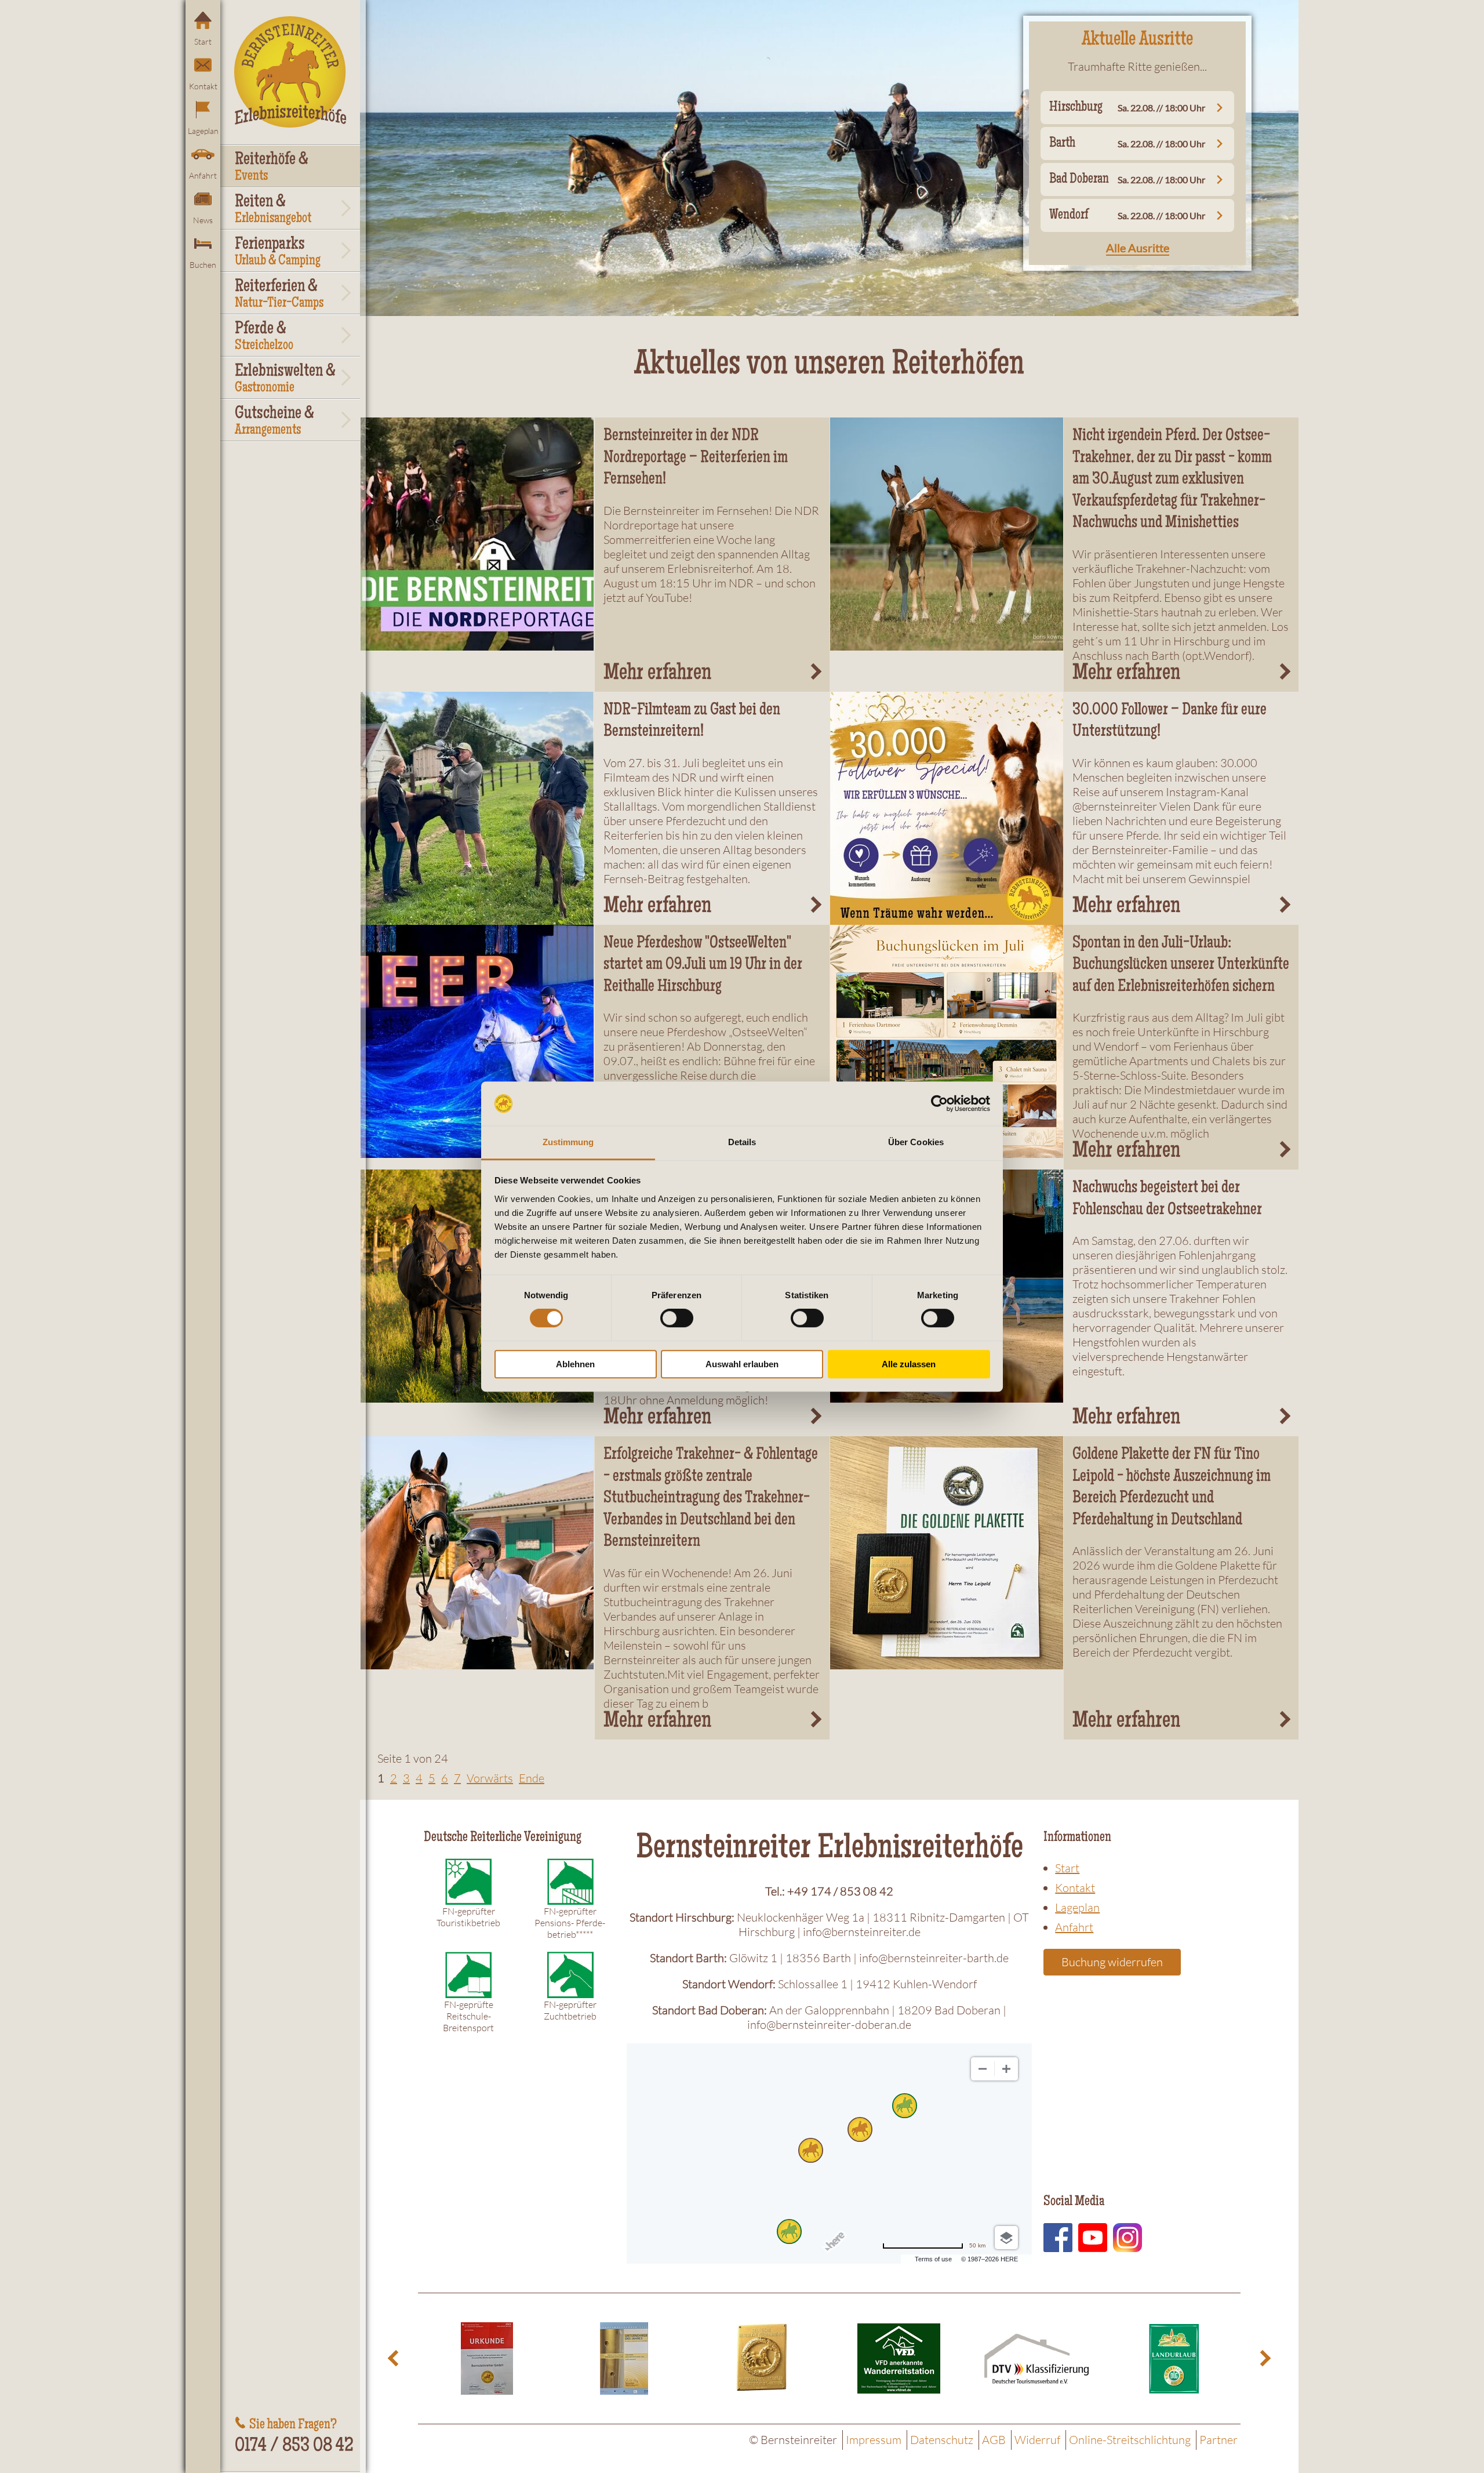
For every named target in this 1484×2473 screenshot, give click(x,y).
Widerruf (1037, 2440)
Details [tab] (742, 1143)
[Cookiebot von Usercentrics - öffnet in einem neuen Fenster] (939, 1103)
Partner (1219, 2440)
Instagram (1127, 2238)
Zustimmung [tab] (568, 1143)
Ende (532, 1778)
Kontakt (203, 86)
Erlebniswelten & (285, 379)
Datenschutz (942, 2440)
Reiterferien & (279, 295)
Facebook (1058, 2238)
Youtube (1093, 2238)
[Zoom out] (983, 2069)
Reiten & (273, 210)
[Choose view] (1006, 2238)
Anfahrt (203, 175)
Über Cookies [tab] (916, 1143)
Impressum (874, 2440)
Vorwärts (490, 1778)
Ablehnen (575, 1364)
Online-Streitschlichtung (1130, 2440)
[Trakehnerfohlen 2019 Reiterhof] (947, 534)
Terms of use (933, 2259)
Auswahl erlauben (742, 1364)
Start (203, 41)
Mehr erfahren (657, 674)
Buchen (203, 265)
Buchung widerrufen (1112, 1962)
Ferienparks (278, 252)
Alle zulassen (909, 1364)
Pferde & (264, 337)
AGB (994, 2440)
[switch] (677, 1318)
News (203, 220)
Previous (395, 2358)
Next (1264, 2358)
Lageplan (203, 131)
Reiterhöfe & (272, 168)
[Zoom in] (1006, 2069)
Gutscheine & (274, 422)
